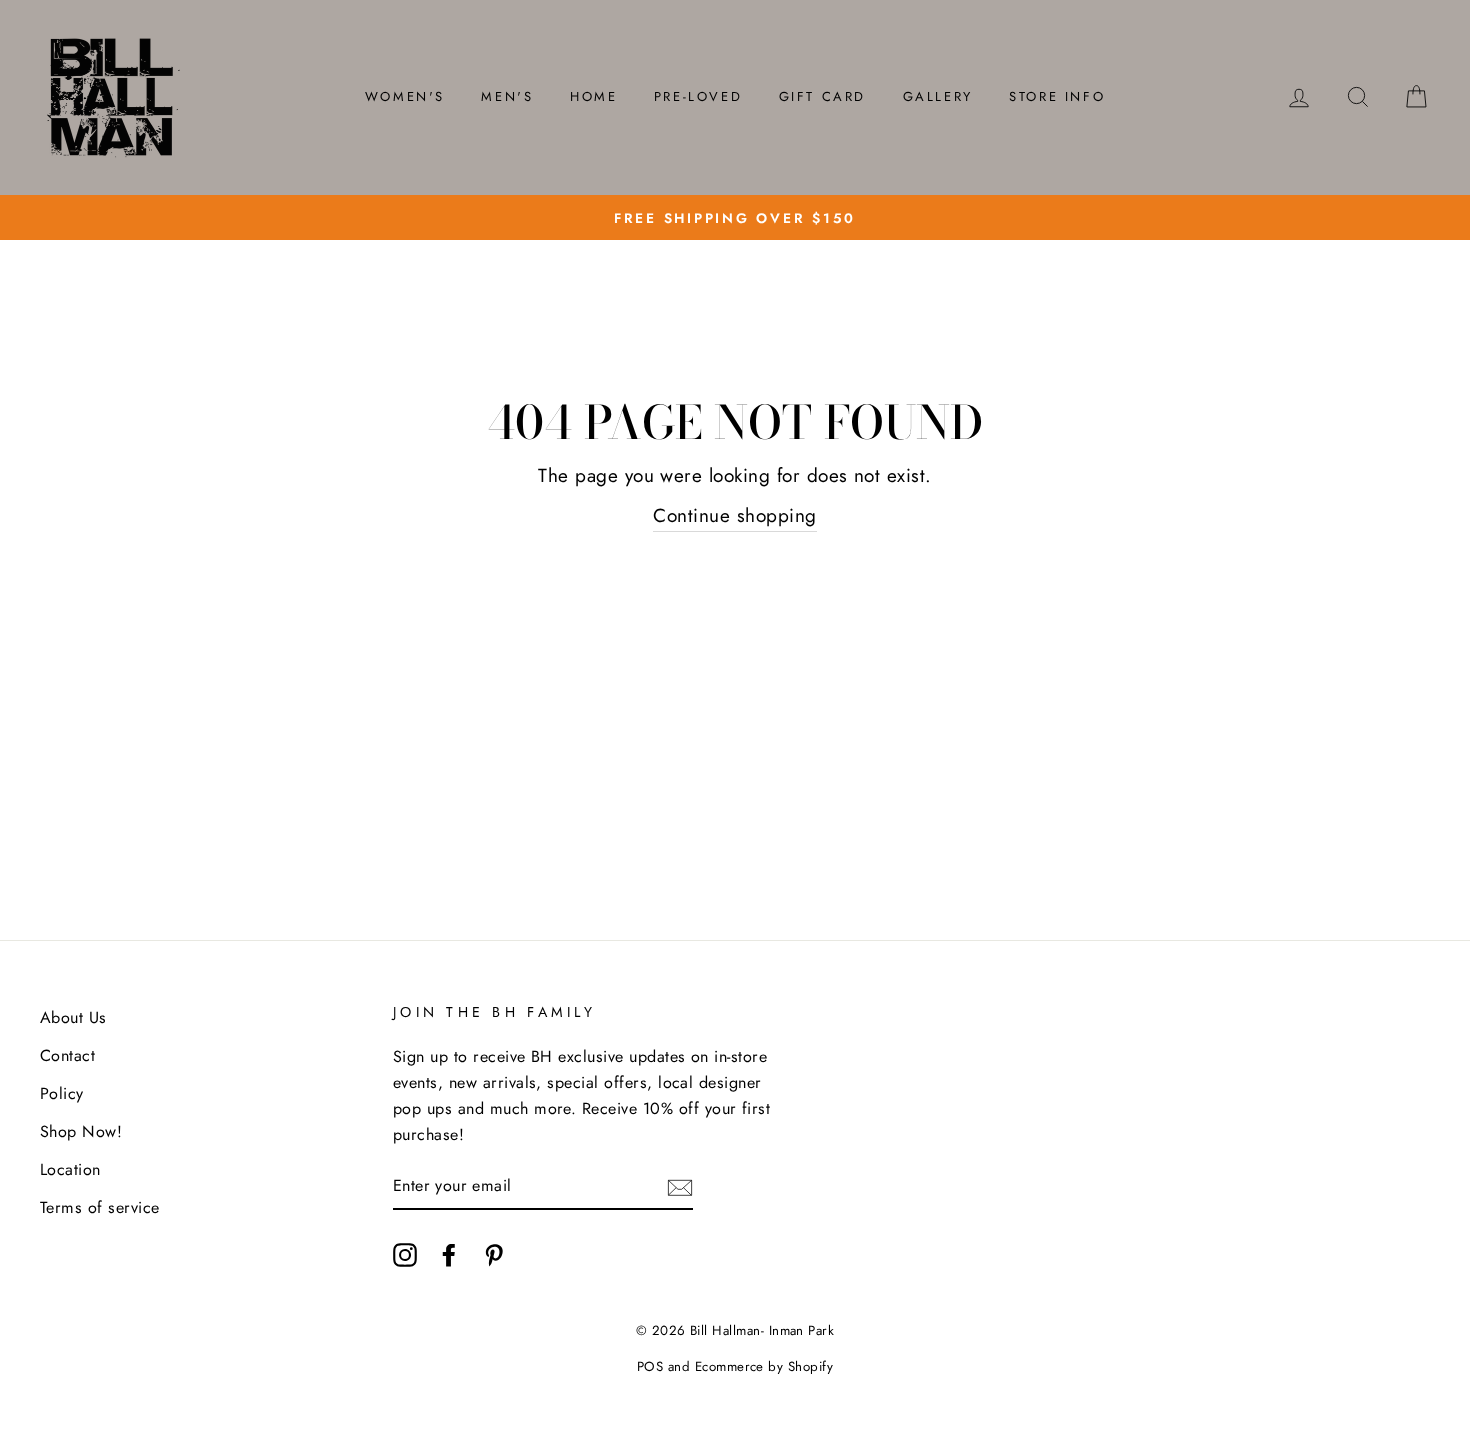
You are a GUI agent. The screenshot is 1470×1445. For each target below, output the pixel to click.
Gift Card (822, 96)
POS (650, 1366)
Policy (62, 1093)
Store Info (1057, 96)
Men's (507, 96)
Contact (67, 1055)
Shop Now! (81, 1131)
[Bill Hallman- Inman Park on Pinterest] (494, 1253)
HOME (593, 96)
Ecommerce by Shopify (764, 1366)
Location (70, 1169)
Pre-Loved (698, 96)
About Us (73, 1017)
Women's (405, 96)
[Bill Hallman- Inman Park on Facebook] (449, 1253)
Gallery (938, 96)
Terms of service (100, 1207)
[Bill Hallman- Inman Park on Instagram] (405, 1253)
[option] (735, 218)
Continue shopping (734, 515)
